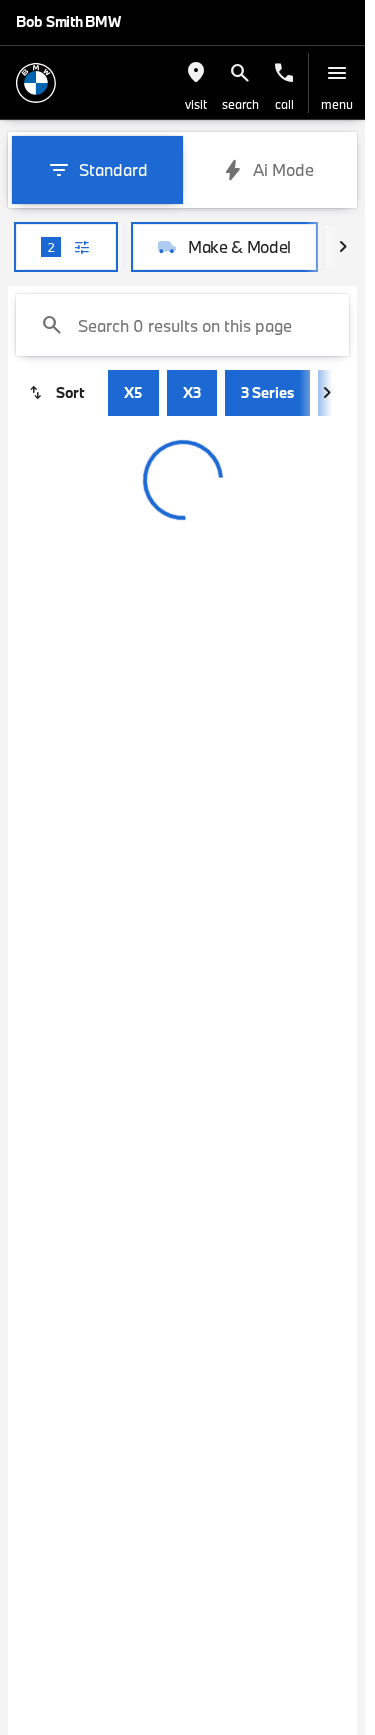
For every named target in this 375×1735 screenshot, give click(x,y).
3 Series (267, 392)
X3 (192, 392)
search (240, 104)
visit (196, 104)
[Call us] (284, 73)
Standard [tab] (113, 169)
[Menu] (337, 73)
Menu (337, 104)
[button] (196, 83)
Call (284, 104)
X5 (133, 392)
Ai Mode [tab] (283, 169)
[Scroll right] (343, 247)
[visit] (196, 73)
